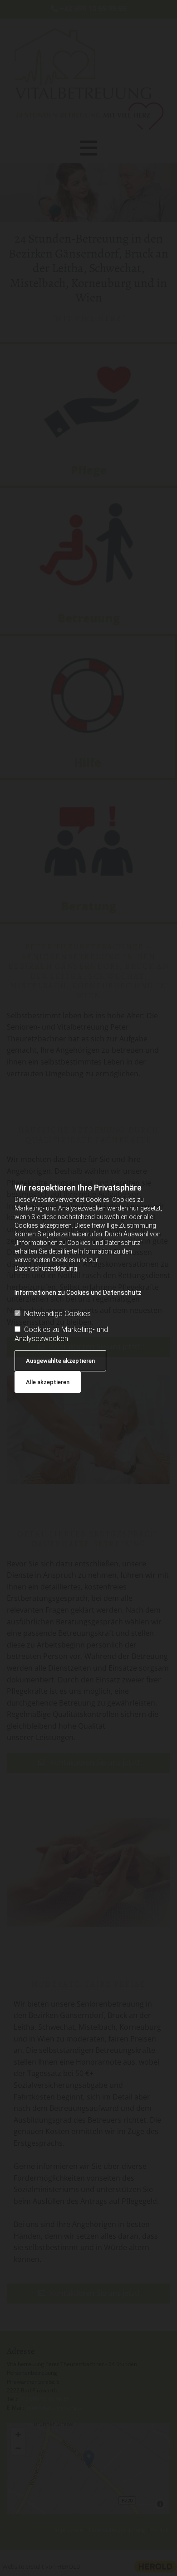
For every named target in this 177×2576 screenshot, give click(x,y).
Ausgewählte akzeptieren (60, 1361)
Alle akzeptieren (48, 1382)
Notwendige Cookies (57, 1314)
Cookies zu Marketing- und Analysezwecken (61, 1334)
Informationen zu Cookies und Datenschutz (78, 1293)
